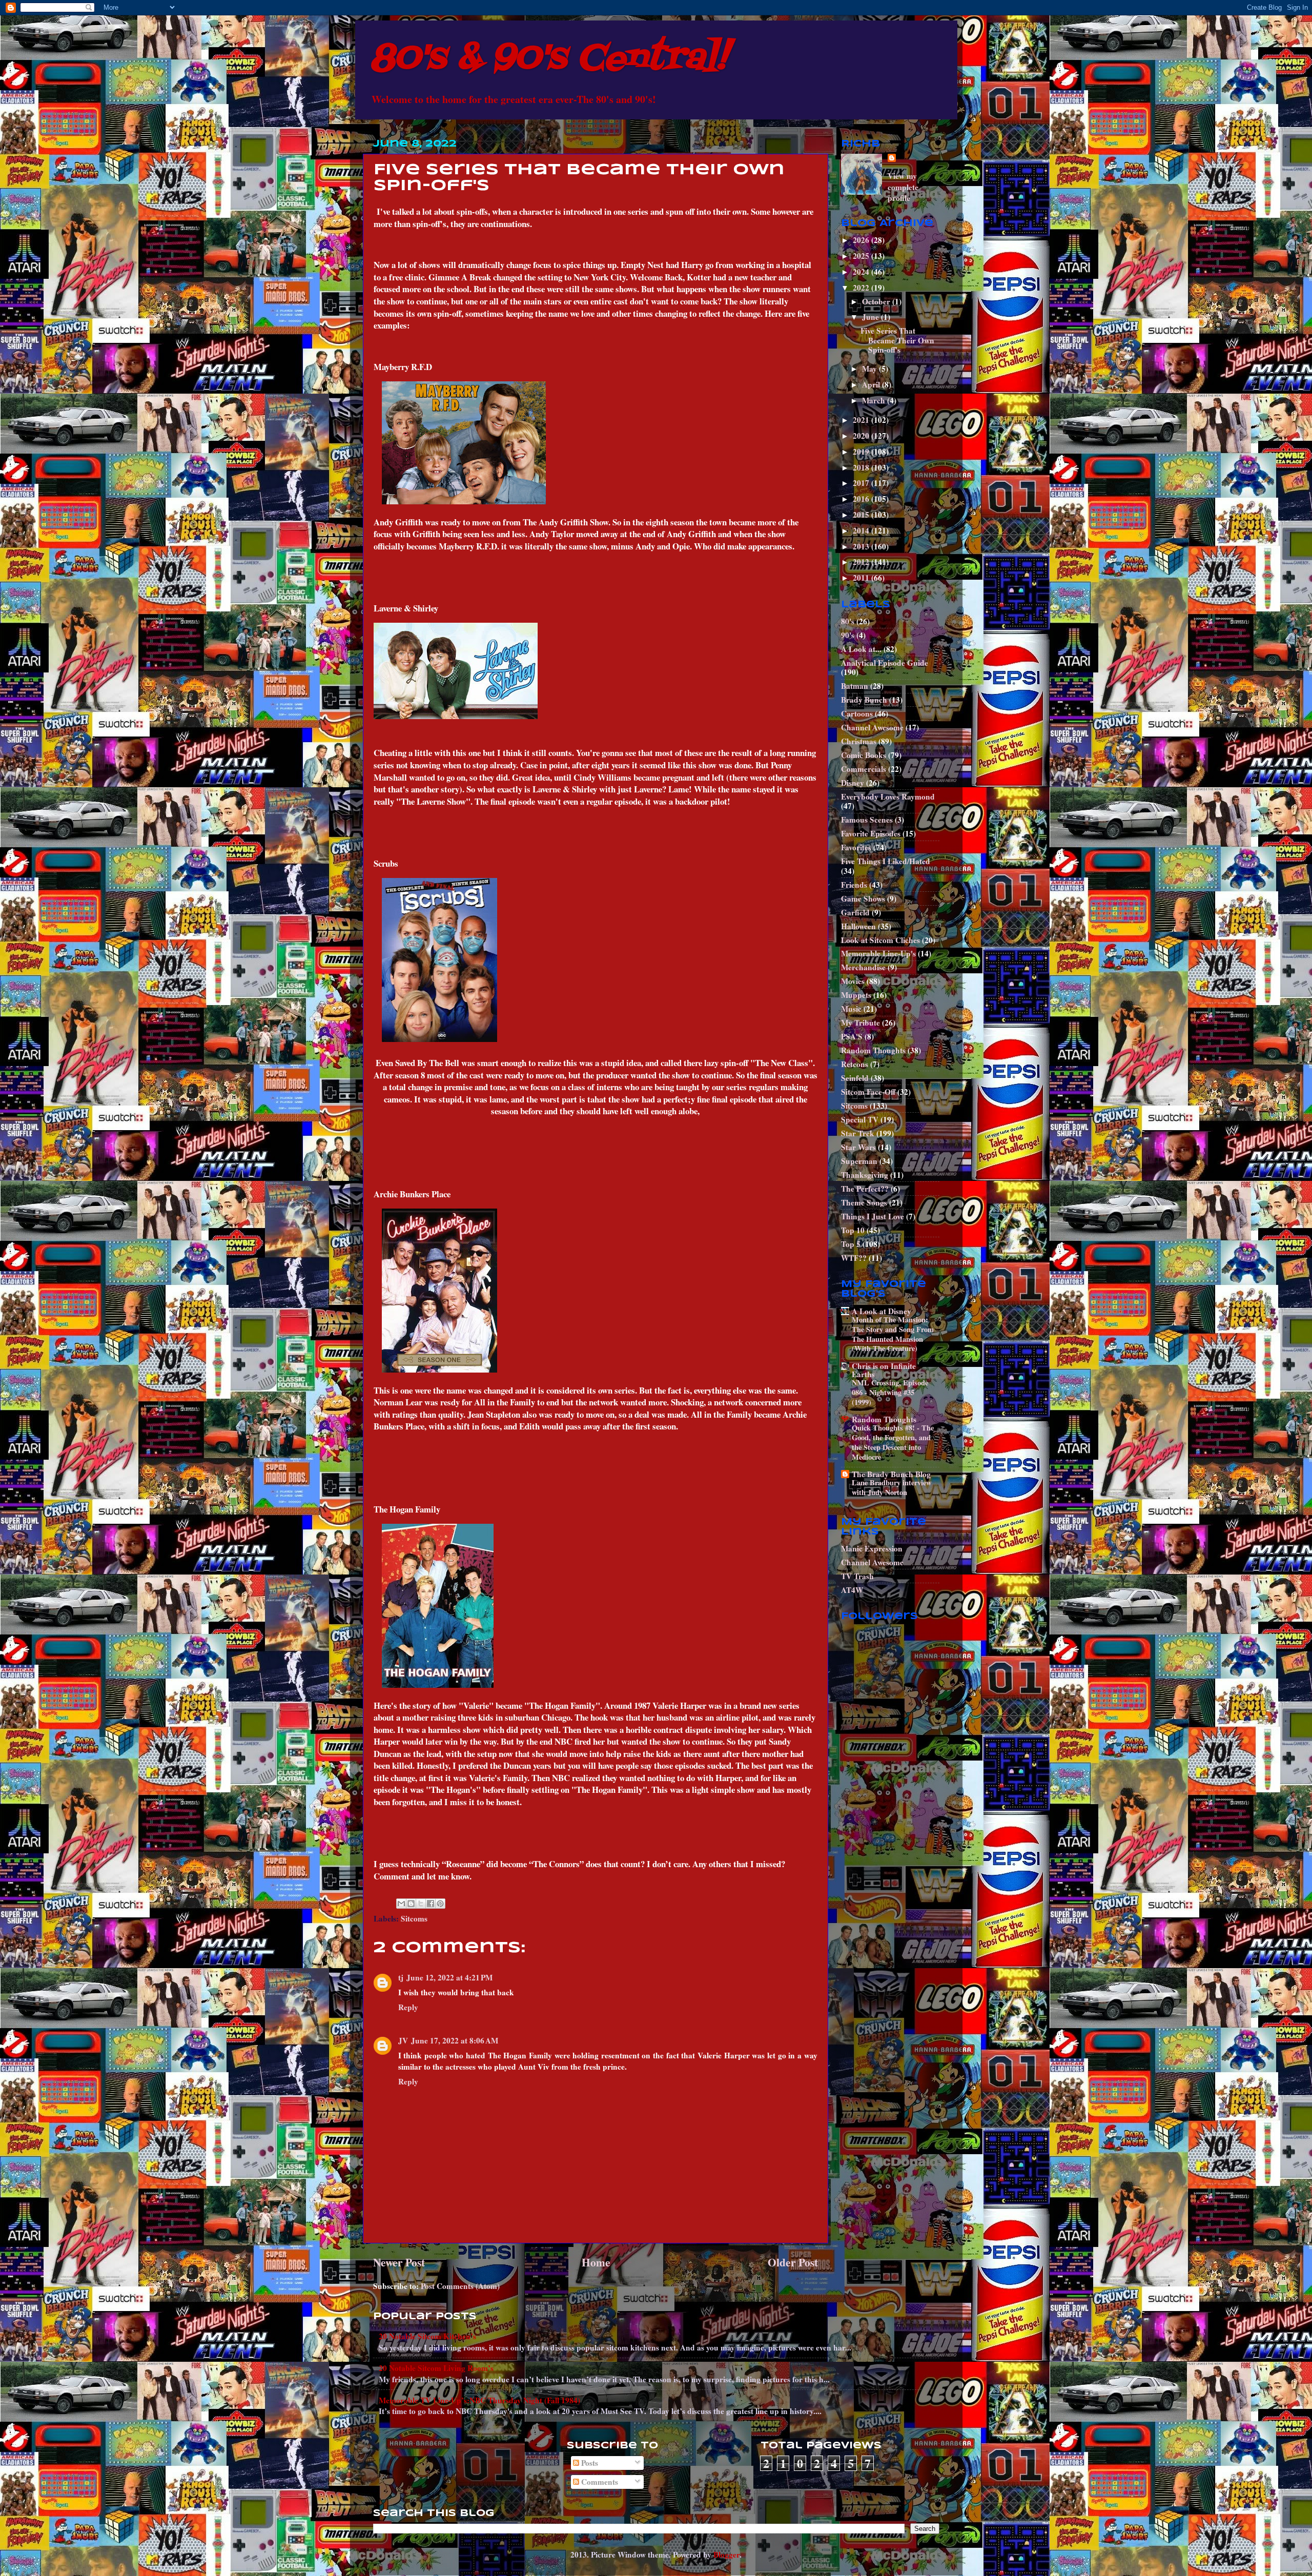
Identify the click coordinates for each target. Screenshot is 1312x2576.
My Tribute (860, 1023)
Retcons (855, 1064)
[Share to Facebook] (430, 1904)
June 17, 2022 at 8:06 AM (455, 2040)
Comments (599, 2482)
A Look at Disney (881, 1311)
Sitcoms (414, 1918)
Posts (589, 2463)
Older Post (793, 2262)
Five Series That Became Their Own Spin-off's (897, 340)
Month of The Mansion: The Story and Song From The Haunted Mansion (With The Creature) (893, 1334)
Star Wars (858, 1147)
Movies (853, 981)
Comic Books (864, 755)
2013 (862, 546)
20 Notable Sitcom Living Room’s (436, 2368)
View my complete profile (903, 187)
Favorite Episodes (871, 833)
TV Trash (857, 1576)
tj (401, 1977)
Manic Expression (872, 1548)
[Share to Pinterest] (440, 1904)
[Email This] (401, 1904)
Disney (853, 783)
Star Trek (858, 1133)
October (877, 301)
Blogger (726, 2554)
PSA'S (852, 1036)
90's (848, 635)
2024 (862, 272)
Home (596, 2262)
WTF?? (854, 1258)
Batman (855, 686)
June (872, 317)
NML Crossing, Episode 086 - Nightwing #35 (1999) (890, 1392)
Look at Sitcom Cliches (880, 940)
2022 (862, 288)
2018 (862, 467)
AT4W (852, 1590)
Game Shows (863, 898)
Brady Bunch (864, 700)
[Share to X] (421, 1904)
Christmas (859, 741)
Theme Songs (864, 1202)
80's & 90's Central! (549, 59)
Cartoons (857, 713)
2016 (862, 499)
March (875, 400)
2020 (862, 436)
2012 (862, 562)
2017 (862, 483)
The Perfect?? (865, 1189)
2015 (862, 515)
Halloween (858, 926)
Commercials (864, 769)
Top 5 (851, 1244)
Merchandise (863, 967)
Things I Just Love (873, 1216)
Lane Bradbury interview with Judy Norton (891, 1487)
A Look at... (861, 649)
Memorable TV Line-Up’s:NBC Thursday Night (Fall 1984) (479, 2400)
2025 (862, 256)
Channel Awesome (872, 727)
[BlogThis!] (411, 1904)
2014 (862, 530)
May (870, 369)
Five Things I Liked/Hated (886, 861)
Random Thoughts (873, 1050)
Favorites (856, 847)
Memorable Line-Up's (878, 953)
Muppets (856, 995)
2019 (862, 452)
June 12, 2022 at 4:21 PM (449, 1977)
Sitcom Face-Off (868, 1092)
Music (851, 1009)
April (872, 384)
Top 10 (853, 1230)
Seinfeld (855, 1078)
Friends (854, 885)
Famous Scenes (867, 820)
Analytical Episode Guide (885, 663)
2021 (862, 420)
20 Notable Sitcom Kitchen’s (427, 2336)
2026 (862, 240)
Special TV (860, 1119)
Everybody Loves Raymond (888, 796)
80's (848, 621)
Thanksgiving (865, 1175)
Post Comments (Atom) (460, 2286)
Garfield (855, 912)
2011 (862, 578)
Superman (859, 1161)
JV (403, 2040)
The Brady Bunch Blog (891, 1474)
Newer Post (399, 2262)
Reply (408, 2007)
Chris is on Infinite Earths (884, 1370)
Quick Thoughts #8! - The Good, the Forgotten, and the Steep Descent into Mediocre (893, 1442)
